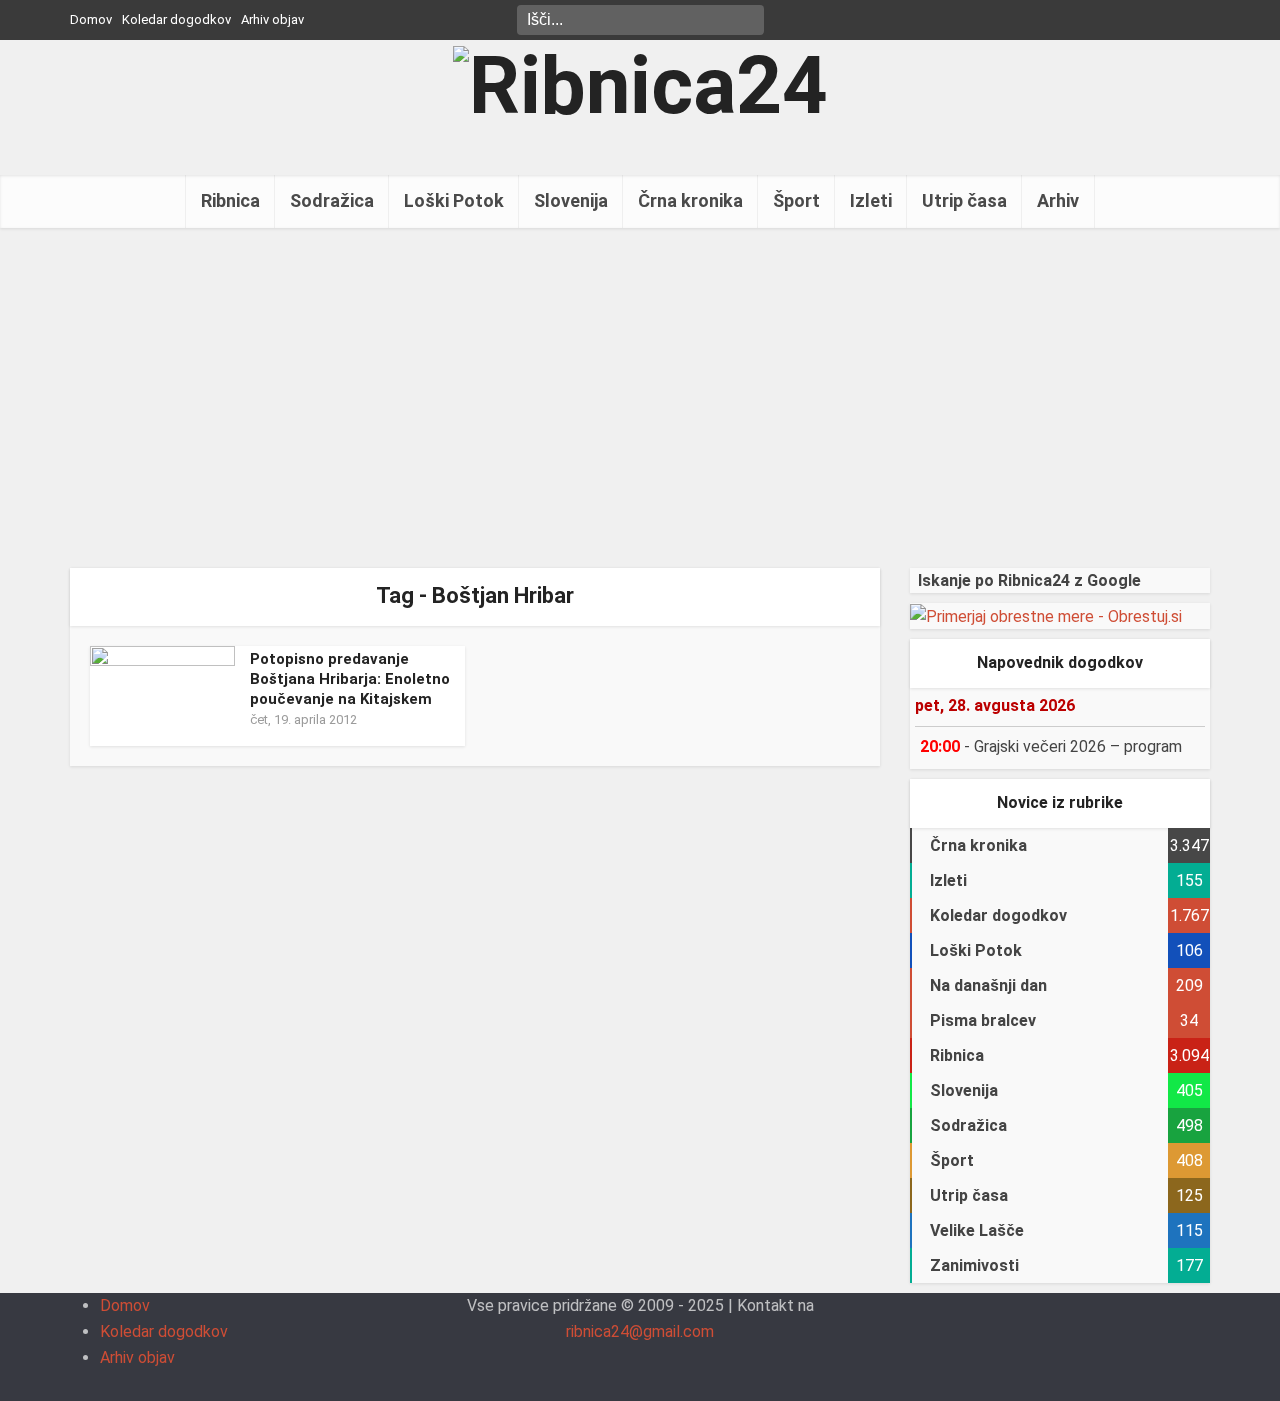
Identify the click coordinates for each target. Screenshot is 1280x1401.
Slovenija (571, 200)
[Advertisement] (640, 398)
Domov (91, 19)
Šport (796, 200)
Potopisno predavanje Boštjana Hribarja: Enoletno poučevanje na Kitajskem (350, 679)
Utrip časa (964, 200)
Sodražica (332, 200)
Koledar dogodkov (176, 19)
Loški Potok (454, 200)
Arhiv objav (272, 19)
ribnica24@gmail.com (640, 1331)
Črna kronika (690, 200)
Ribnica (230, 200)
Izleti (871, 200)
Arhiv (1058, 200)
